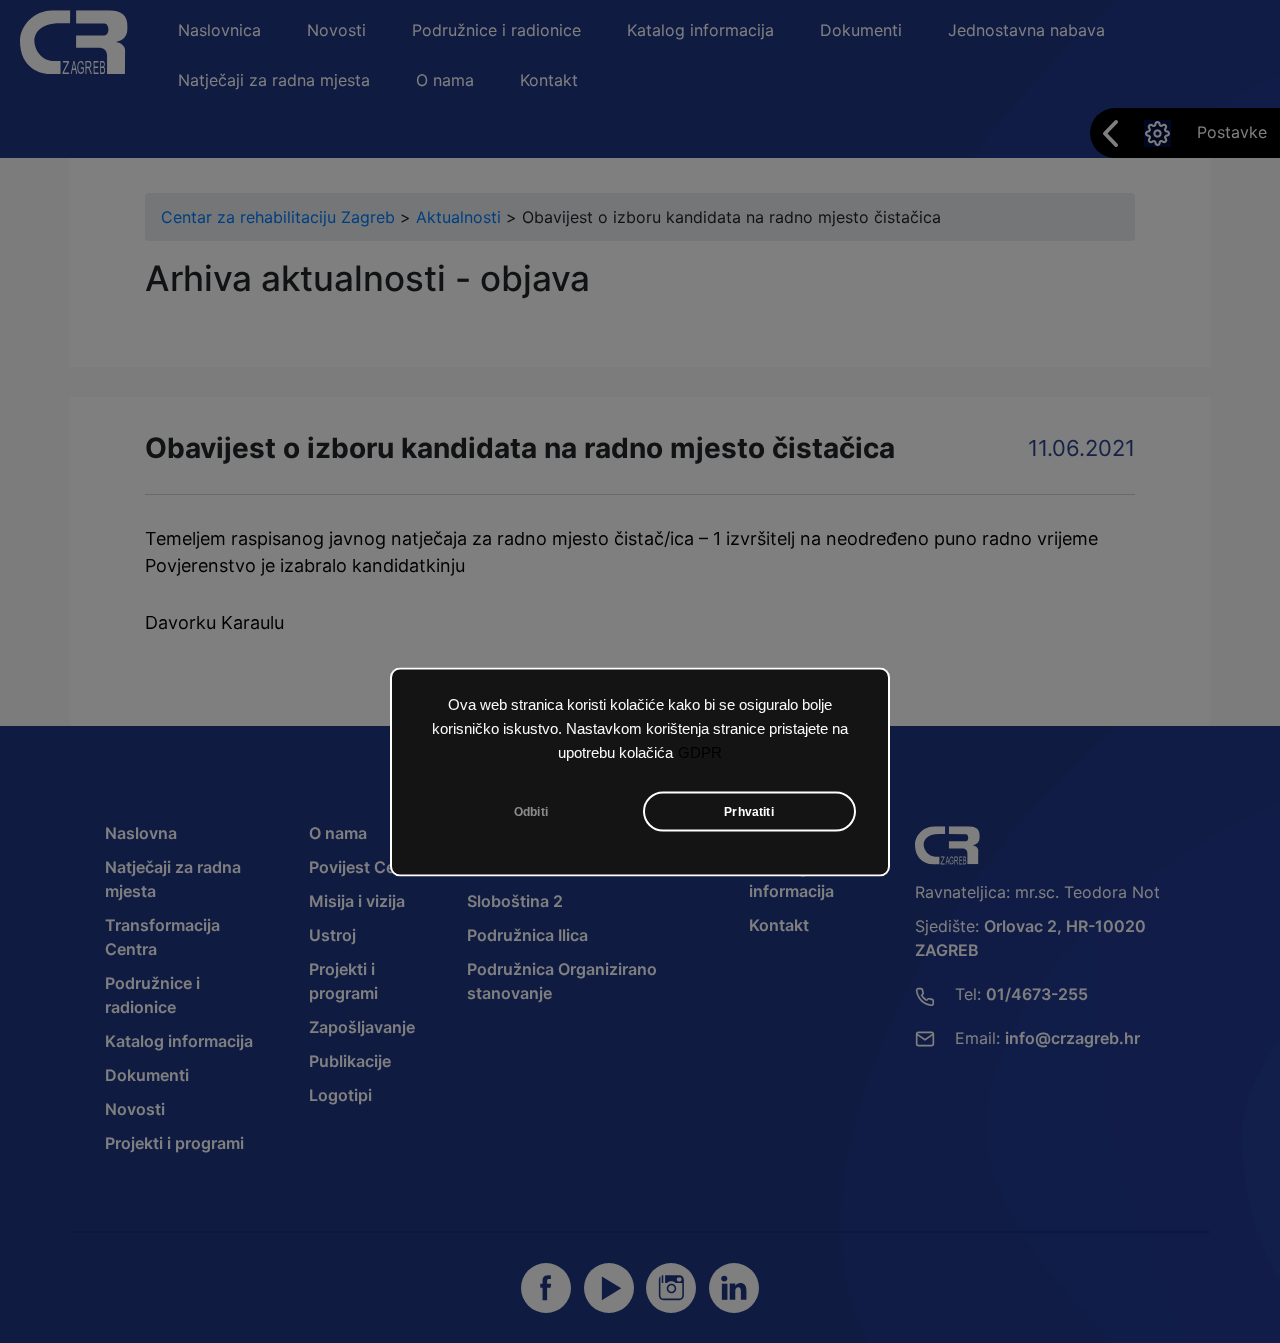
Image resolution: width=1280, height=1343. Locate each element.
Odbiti (531, 811)
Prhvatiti (749, 811)
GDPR (700, 752)
